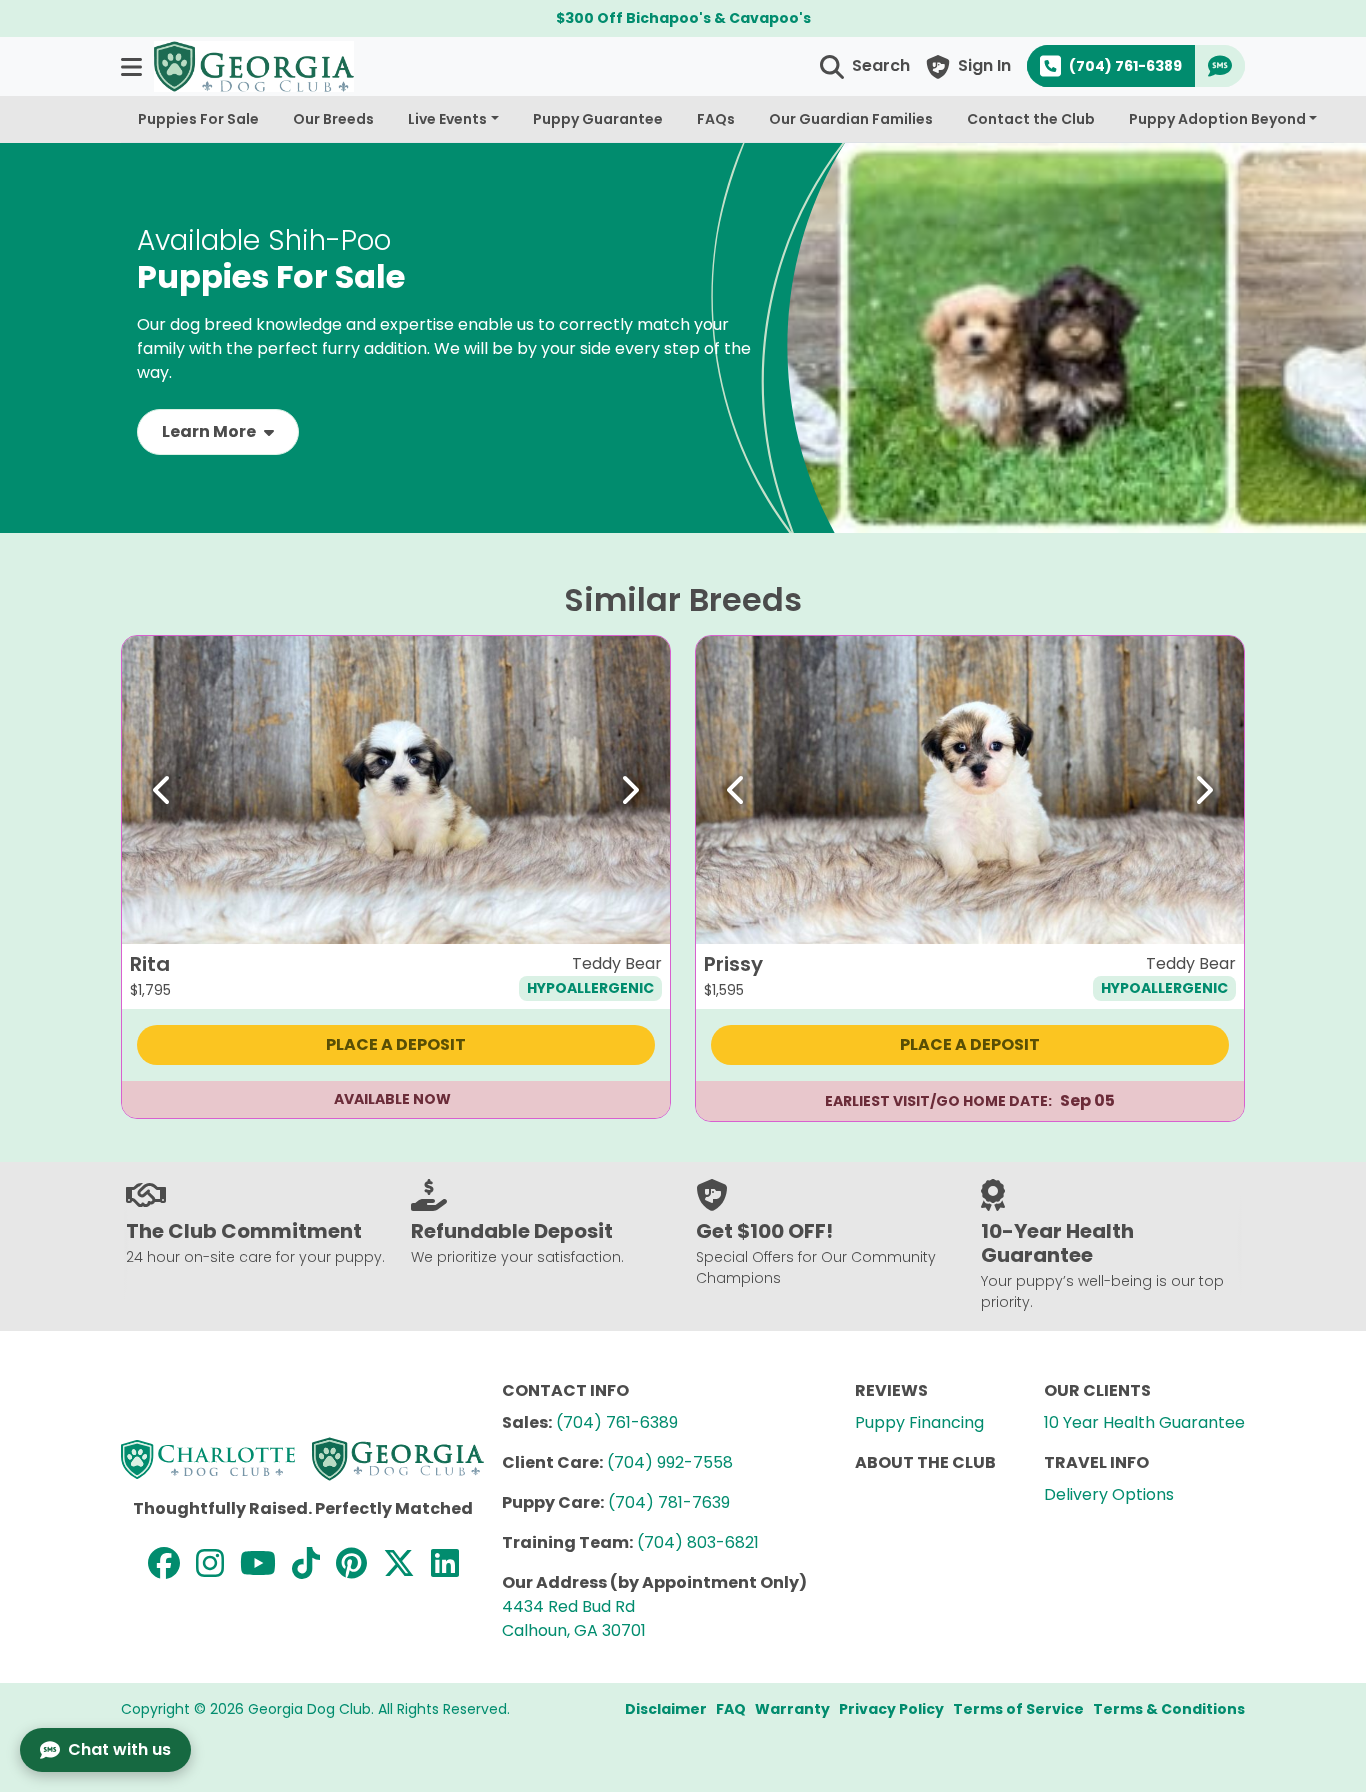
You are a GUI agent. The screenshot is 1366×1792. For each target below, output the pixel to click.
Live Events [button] (447, 119)
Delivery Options (1109, 1494)
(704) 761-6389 (617, 1422)
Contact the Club (1031, 119)
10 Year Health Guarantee (1144, 1422)
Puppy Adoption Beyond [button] (1217, 119)
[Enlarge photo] (640, 914)
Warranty (792, 1709)
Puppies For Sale (198, 119)
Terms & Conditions (1169, 1709)
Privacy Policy (891, 1709)
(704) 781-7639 (669, 1502)
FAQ (731, 1709)
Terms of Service (1018, 1709)
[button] (133, 66)
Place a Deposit (396, 1044)
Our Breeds (333, 119)
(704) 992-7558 (670, 1462)
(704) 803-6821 (698, 1542)
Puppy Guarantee (598, 119)
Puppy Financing (919, 1422)
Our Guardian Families (851, 119)
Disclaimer (666, 1709)
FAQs (716, 119)
